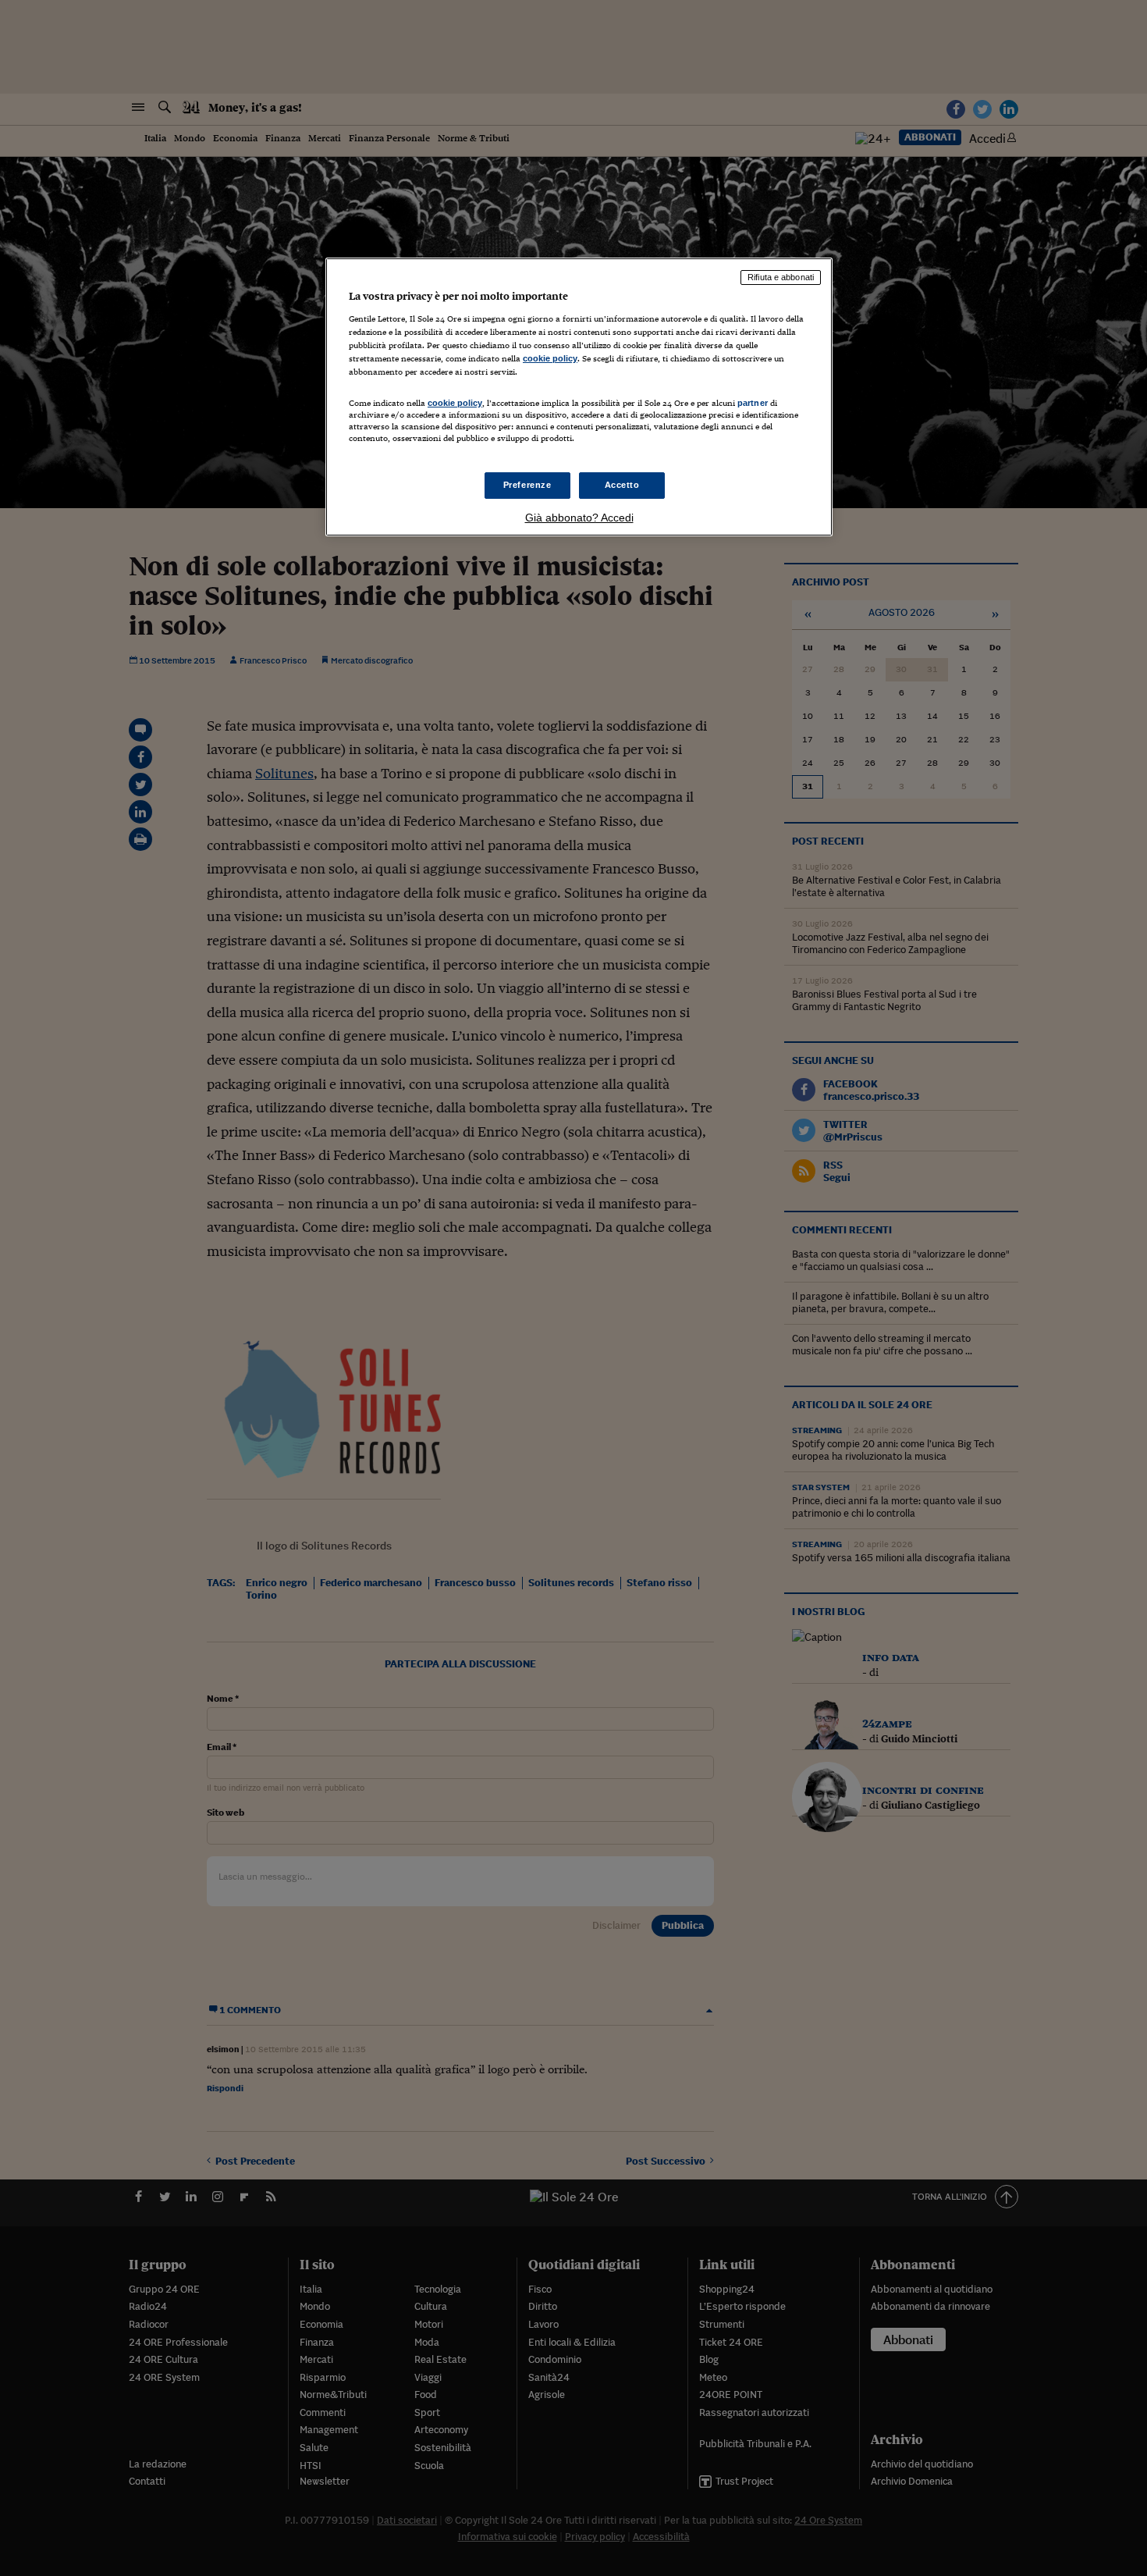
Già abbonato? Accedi (579, 518)
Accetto (622, 485)
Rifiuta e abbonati (781, 277)
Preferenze (527, 485)
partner (753, 403)
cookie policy (550, 358)
